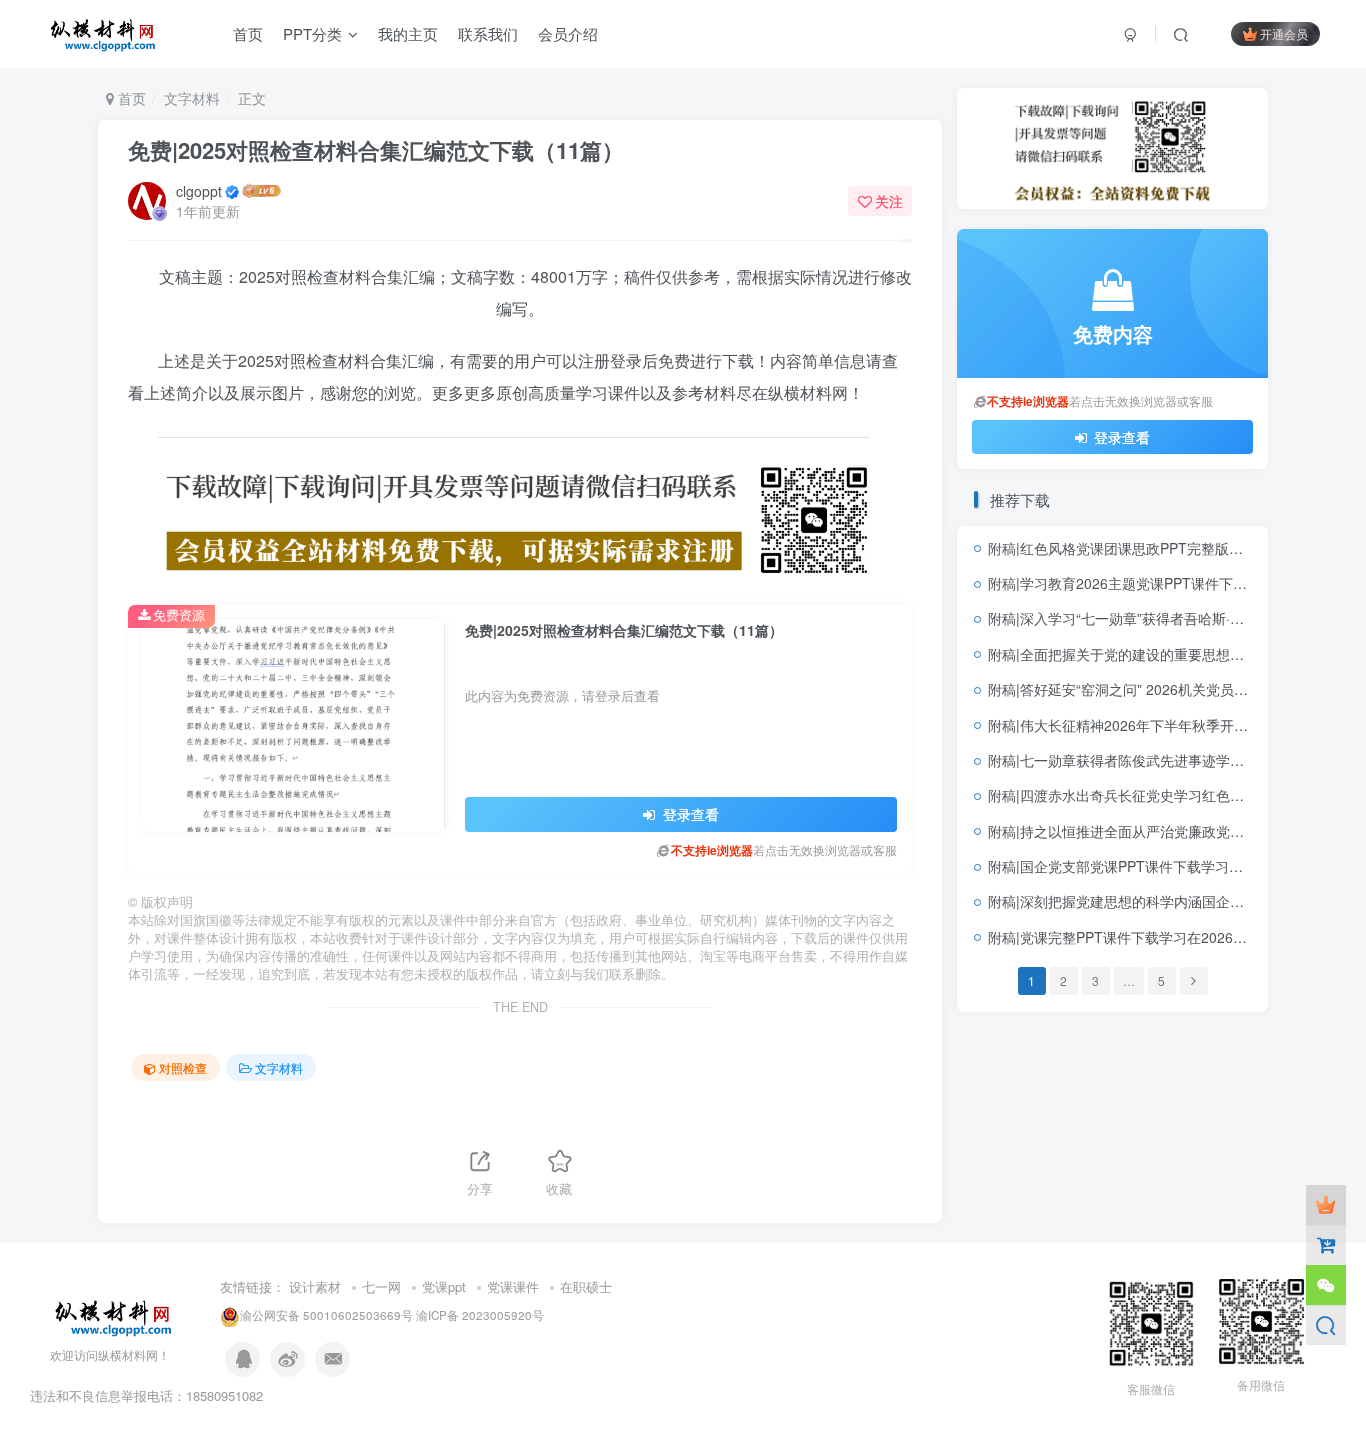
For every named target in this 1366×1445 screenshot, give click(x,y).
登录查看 (689, 814)
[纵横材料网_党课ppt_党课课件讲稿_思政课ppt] (115, 1314)
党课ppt (444, 1286)
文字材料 (192, 98)
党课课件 (513, 1286)
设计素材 (315, 1286)
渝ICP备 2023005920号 (480, 1315)
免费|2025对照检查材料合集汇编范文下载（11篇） (376, 150)
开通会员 (1284, 33)
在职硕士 (586, 1286)
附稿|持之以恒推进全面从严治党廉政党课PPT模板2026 (1159, 831)
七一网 (381, 1286)
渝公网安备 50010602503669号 (326, 1315)
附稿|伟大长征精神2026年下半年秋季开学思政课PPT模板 (1166, 725)
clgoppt (199, 191)
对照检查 (183, 1067)
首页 (130, 98)
